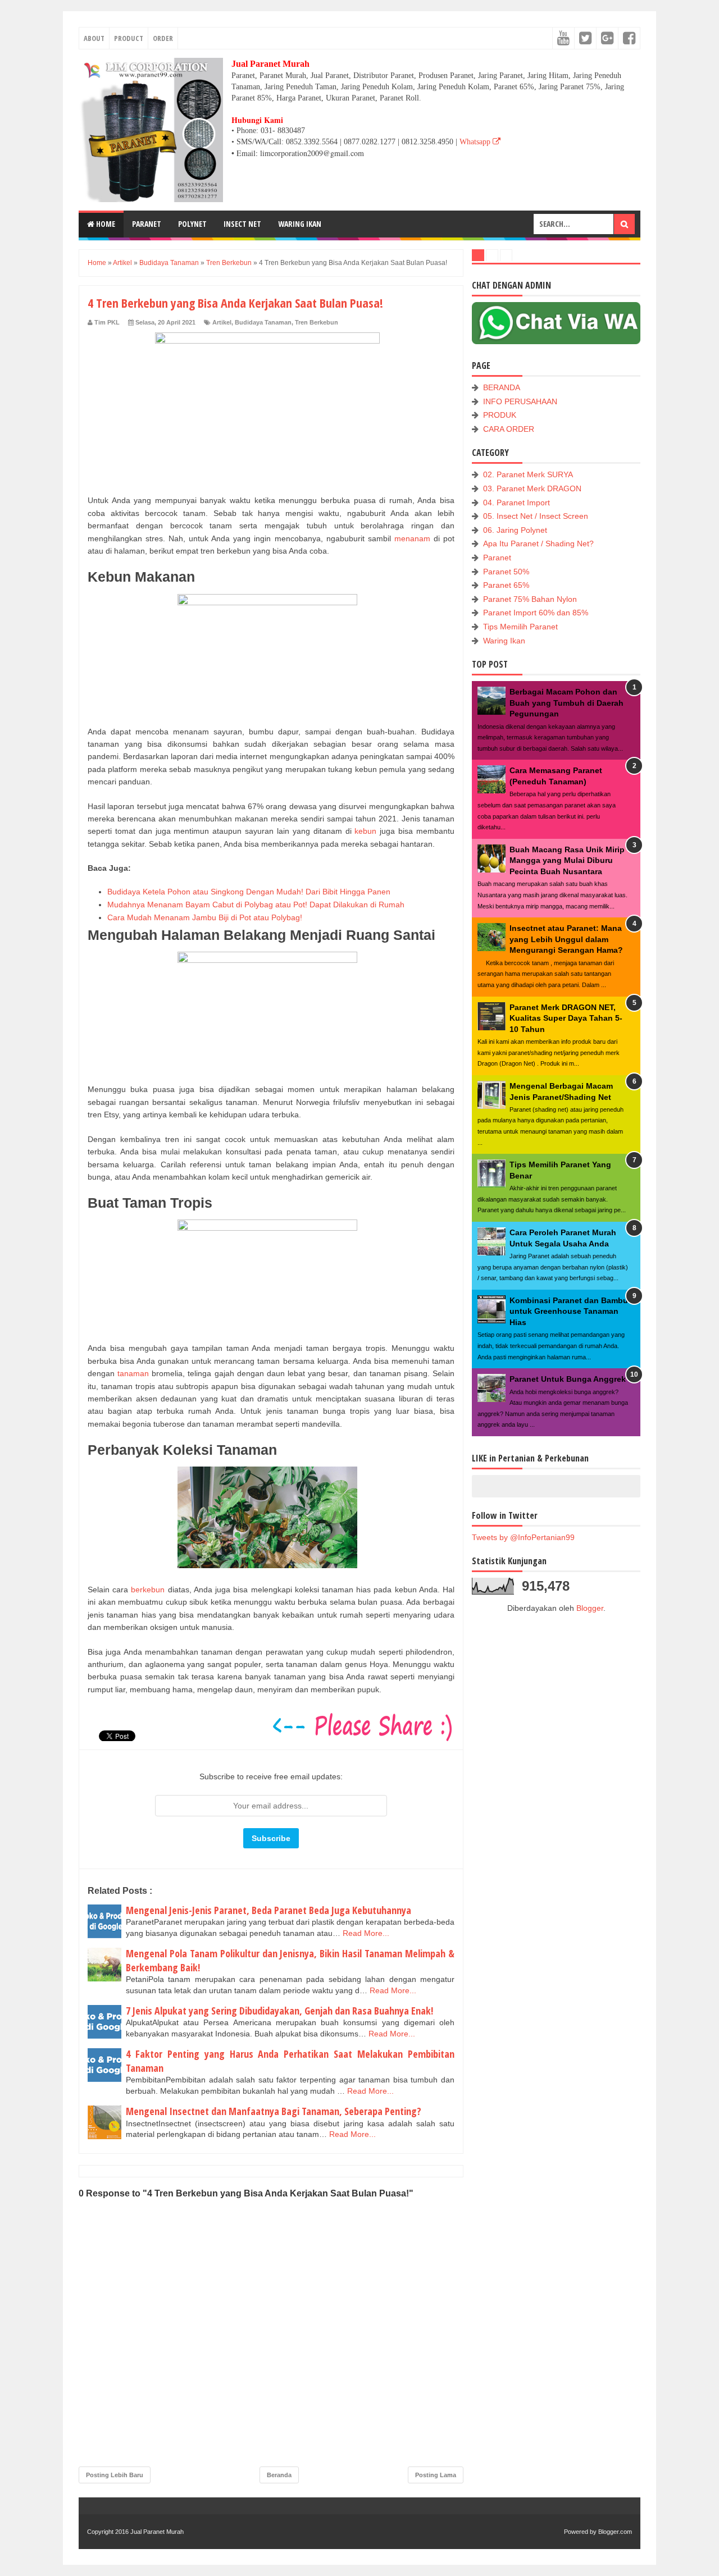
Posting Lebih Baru (115, 2475)
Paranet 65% (506, 585)
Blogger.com (615, 2532)
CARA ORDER (509, 429)
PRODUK (500, 415)
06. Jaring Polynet (515, 530)
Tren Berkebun (317, 322)
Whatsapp (476, 142)
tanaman (133, 1373)
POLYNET (192, 224)
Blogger (590, 1608)
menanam (412, 538)
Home (105, 224)
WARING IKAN (300, 224)
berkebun (148, 1590)
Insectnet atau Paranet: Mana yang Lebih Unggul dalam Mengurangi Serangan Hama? (566, 939)
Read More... (366, 1933)
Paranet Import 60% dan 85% (536, 613)
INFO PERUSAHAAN (520, 401)
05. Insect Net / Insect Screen (536, 516)
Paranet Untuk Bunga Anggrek (568, 1379)
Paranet (497, 558)
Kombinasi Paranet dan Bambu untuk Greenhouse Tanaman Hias (569, 1311)
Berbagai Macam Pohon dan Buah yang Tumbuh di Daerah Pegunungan (566, 703)
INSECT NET (242, 224)
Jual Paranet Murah (157, 2532)
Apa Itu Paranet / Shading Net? (538, 543)
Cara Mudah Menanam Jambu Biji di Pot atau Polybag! (205, 917)
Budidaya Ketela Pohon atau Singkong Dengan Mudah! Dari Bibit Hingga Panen (249, 892)
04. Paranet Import (517, 503)
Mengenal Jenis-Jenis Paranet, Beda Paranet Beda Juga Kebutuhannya (269, 1910)
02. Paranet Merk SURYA (528, 474)
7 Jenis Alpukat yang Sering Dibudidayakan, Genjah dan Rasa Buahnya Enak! (279, 2011)
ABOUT (94, 38)
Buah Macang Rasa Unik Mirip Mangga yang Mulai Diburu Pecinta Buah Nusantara (567, 860)
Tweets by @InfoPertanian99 (523, 1537)
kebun (365, 831)
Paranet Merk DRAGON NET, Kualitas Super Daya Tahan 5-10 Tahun (566, 1018)
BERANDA (502, 387)
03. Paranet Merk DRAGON (532, 488)
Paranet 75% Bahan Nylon (530, 599)
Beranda (279, 2475)
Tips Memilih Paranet (520, 627)
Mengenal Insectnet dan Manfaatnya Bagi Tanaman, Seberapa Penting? (274, 2111)
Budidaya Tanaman (263, 322)
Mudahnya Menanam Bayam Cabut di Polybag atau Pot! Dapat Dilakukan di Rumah (256, 905)
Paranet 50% (506, 572)
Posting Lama (436, 2475)
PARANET (147, 224)
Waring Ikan (504, 641)
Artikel (222, 322)
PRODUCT (129, 38)
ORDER (163, 38)
